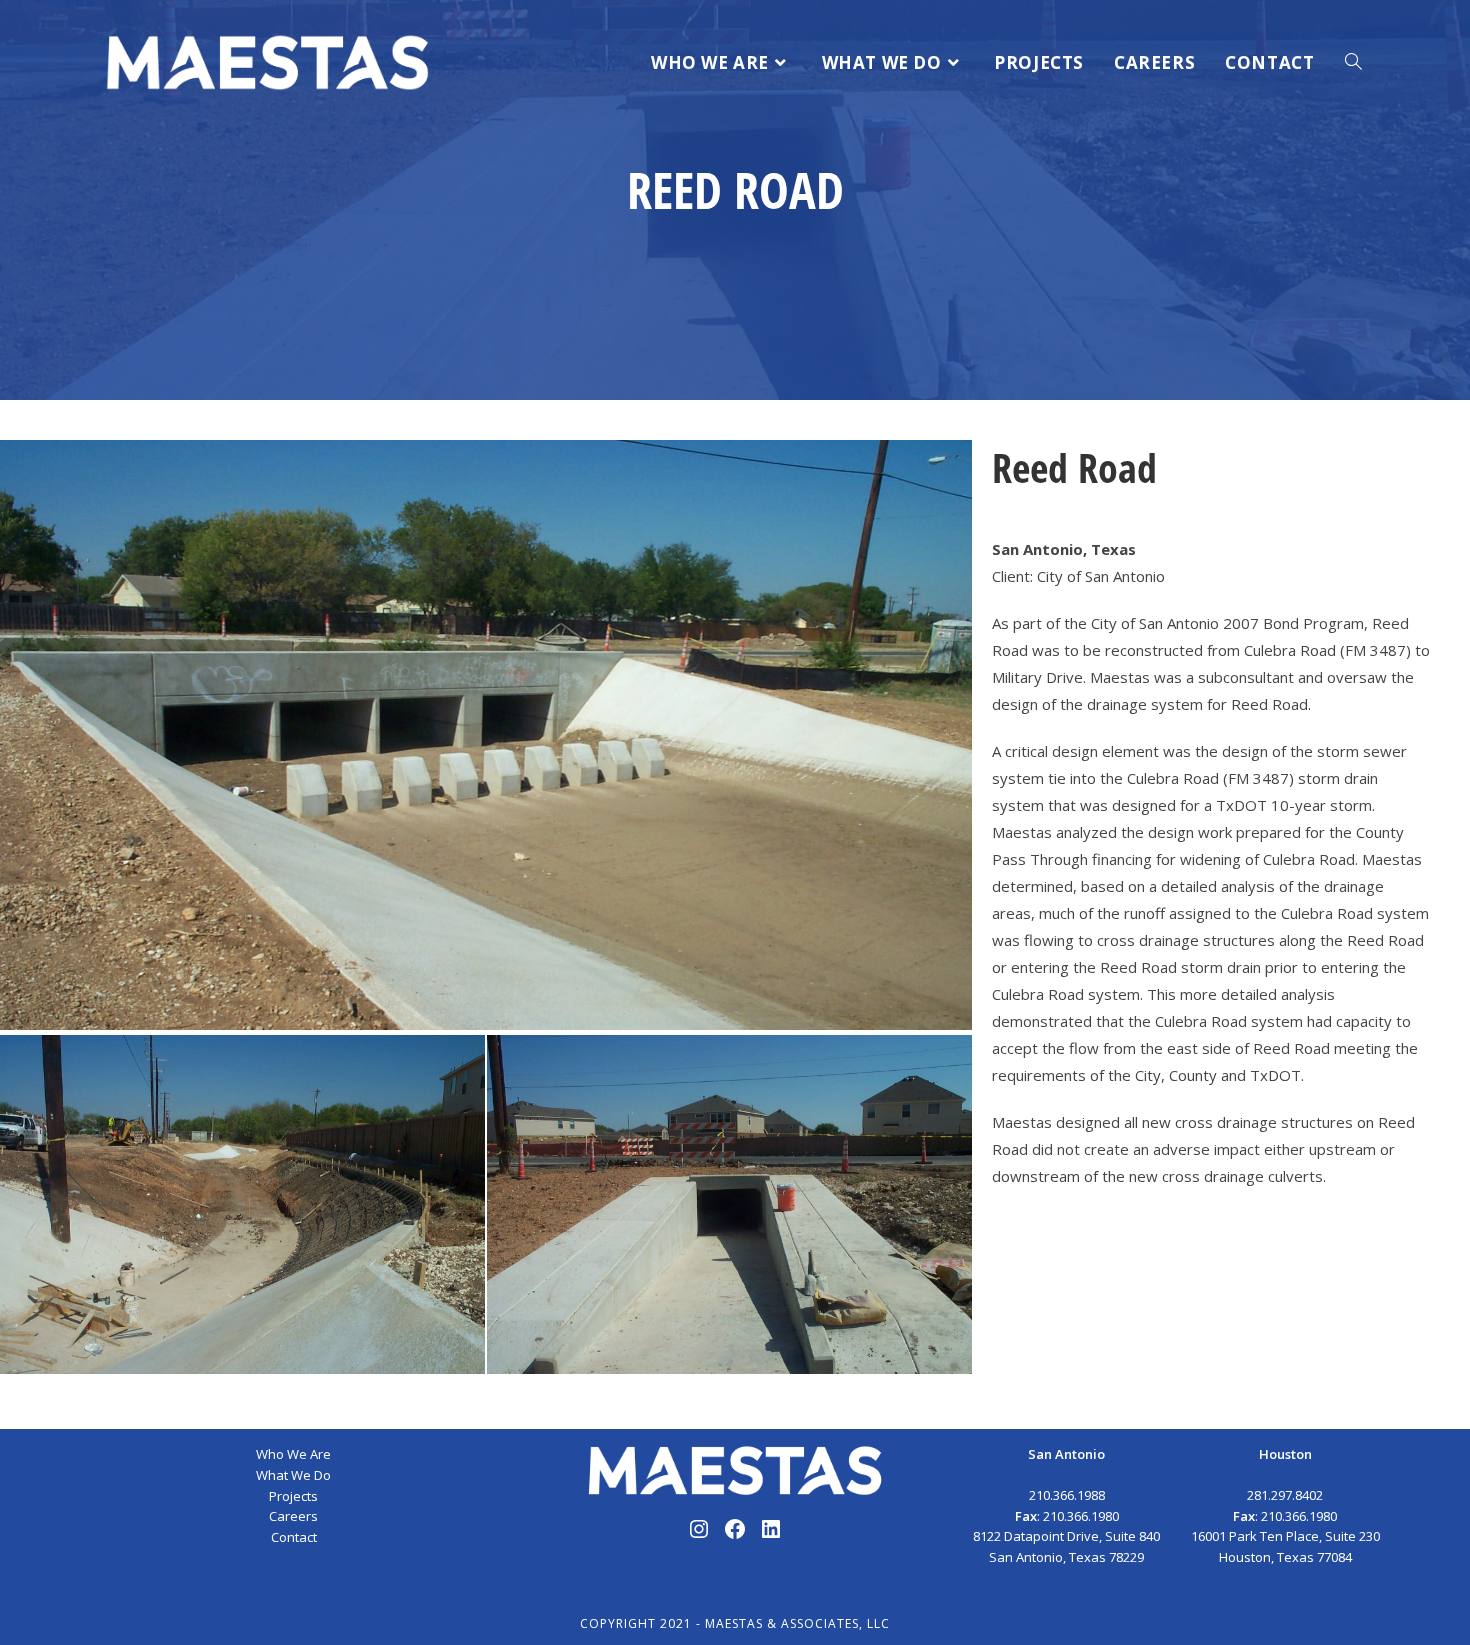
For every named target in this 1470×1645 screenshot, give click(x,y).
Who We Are (293, 1454)
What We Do (293, 1475)
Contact (294, 1537)
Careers (293, 1516)
